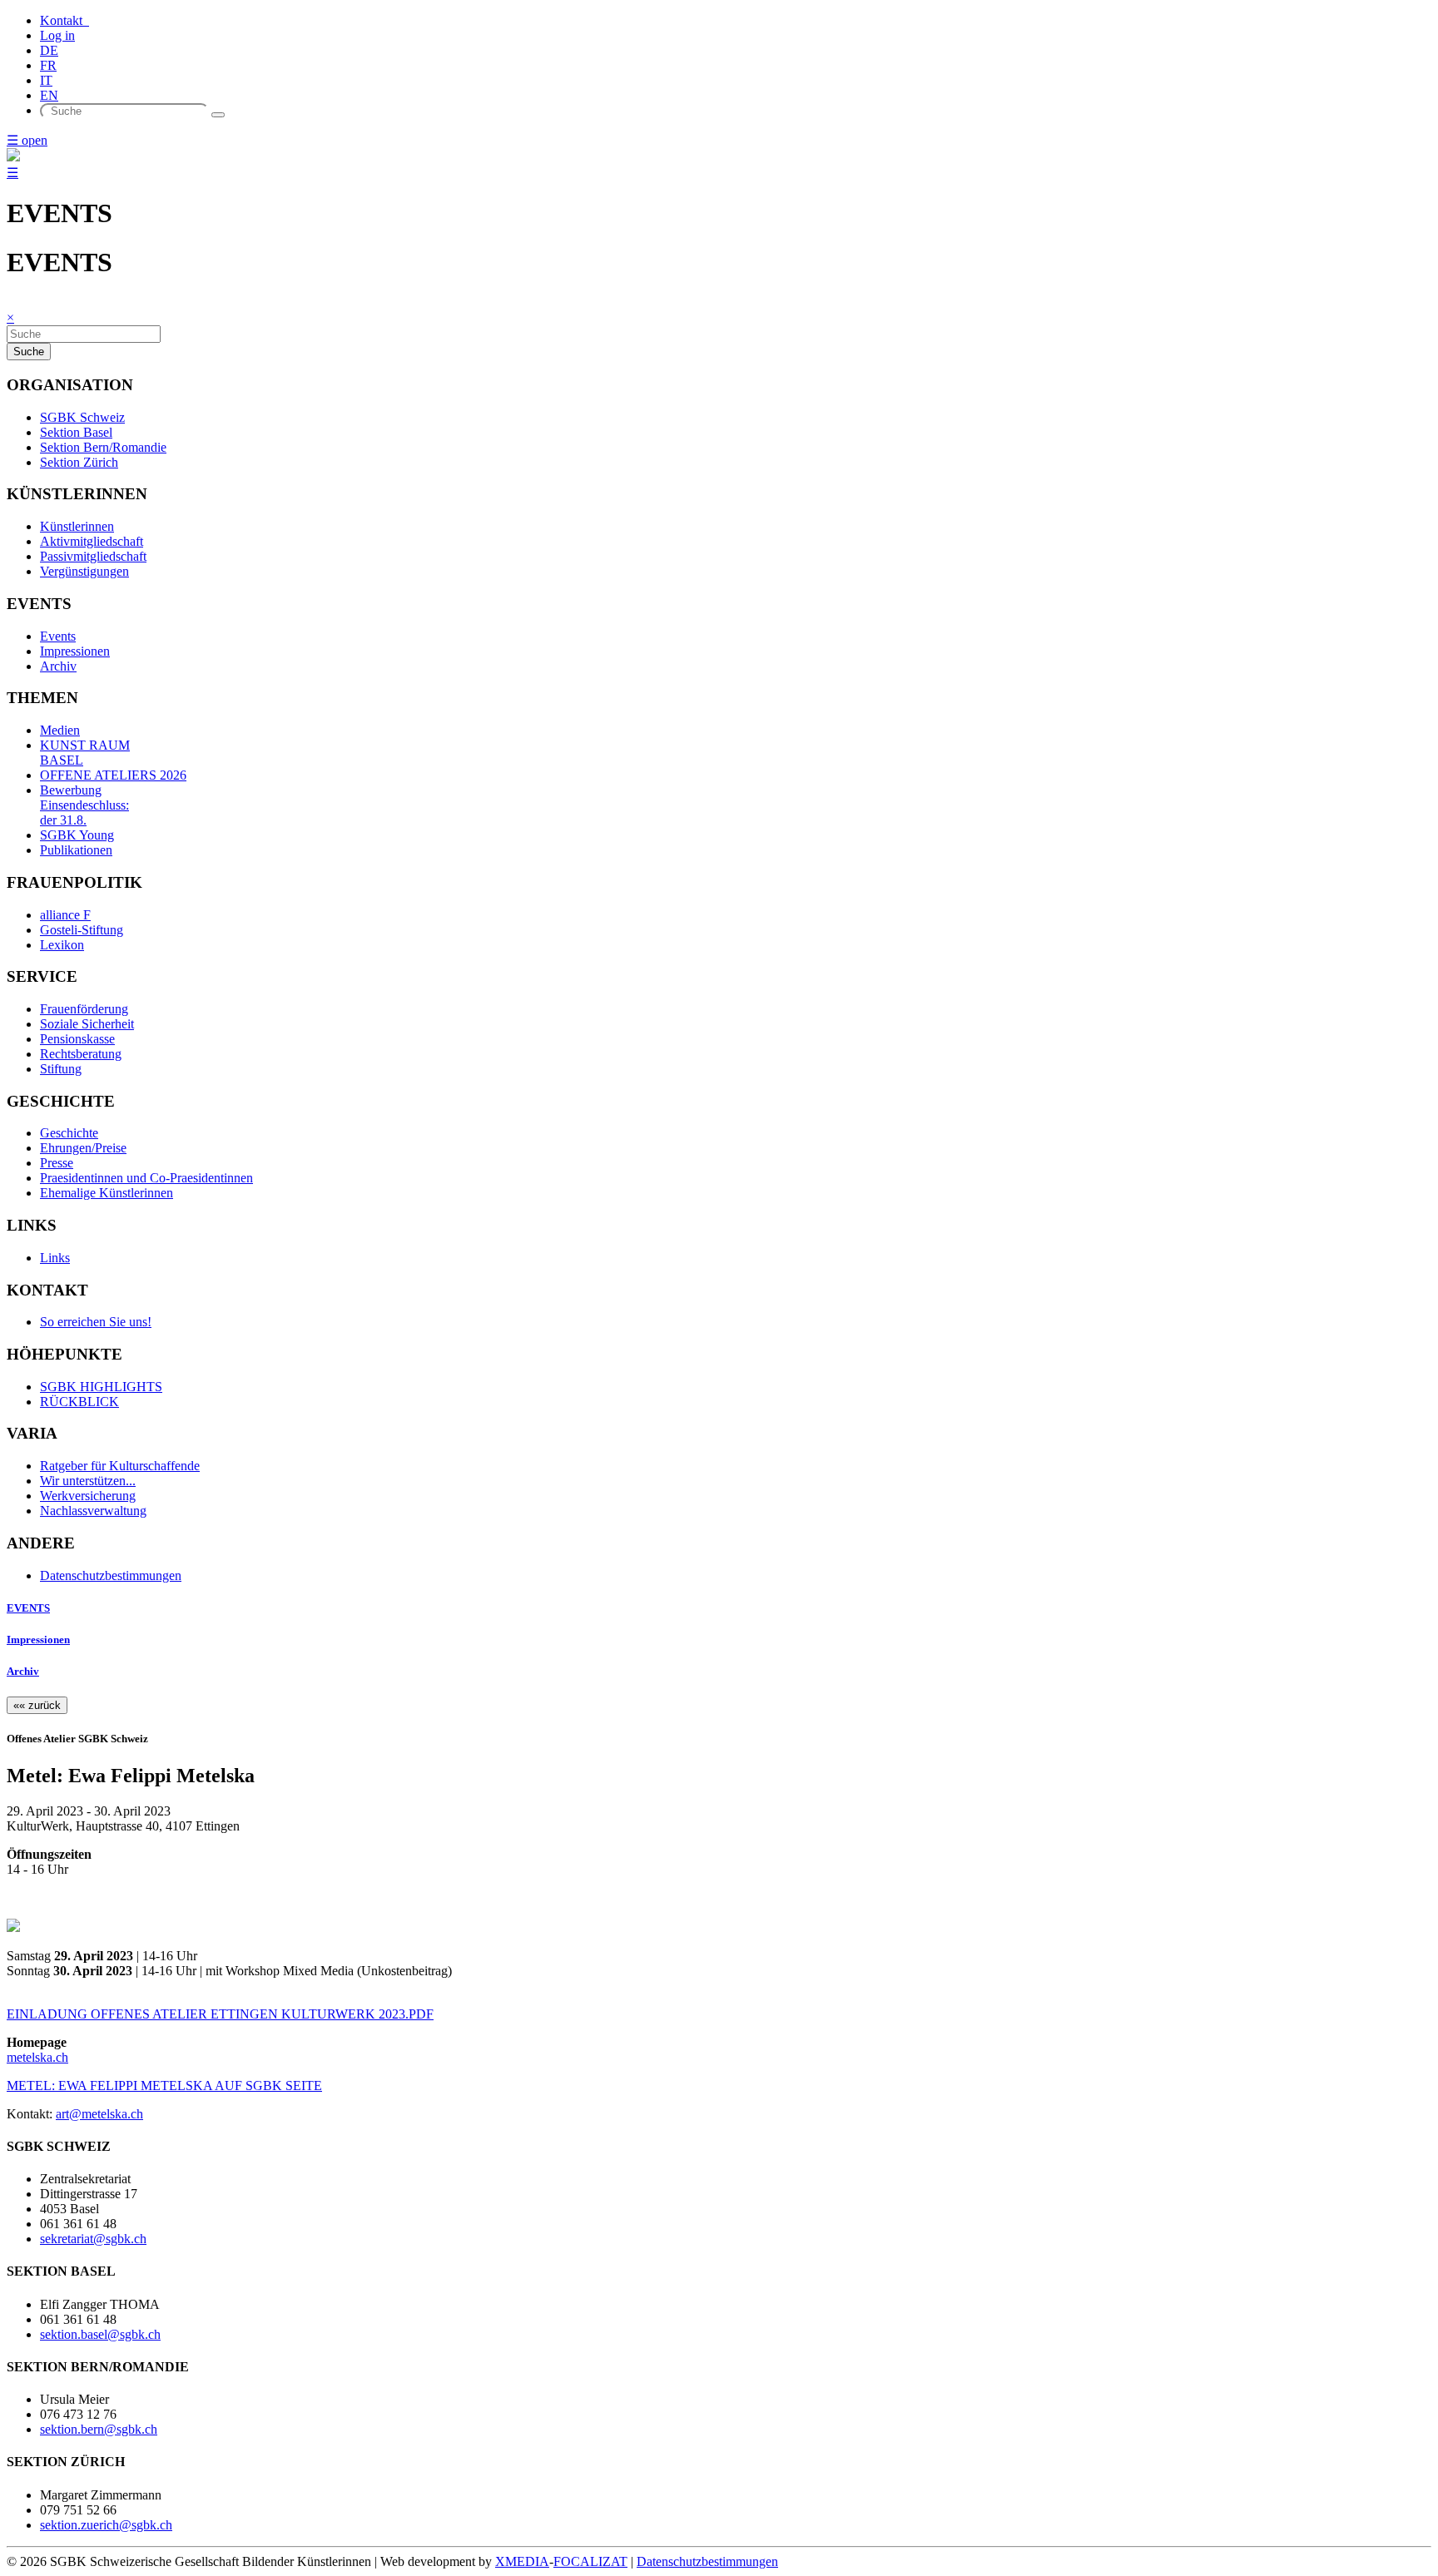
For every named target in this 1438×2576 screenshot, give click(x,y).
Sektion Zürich (79, 462)
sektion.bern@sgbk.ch (99, 2429)
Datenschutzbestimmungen (111, 1575)
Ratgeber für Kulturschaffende (120, 1466)
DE (49, 50)
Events (58, 636)
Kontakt (64, 20)
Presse (57, 1163)
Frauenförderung (84, 1009)
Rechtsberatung (81, 1054)
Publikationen (76, 850)
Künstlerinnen (77, 526)
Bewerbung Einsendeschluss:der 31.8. (84, 805)
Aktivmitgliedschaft (92, 541)
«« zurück (37, 1705)
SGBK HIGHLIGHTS (101, 1387)
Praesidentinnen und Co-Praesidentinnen (146, 1178)
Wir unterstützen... (88, 1481)
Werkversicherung (88, 1496)
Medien (60, 730)
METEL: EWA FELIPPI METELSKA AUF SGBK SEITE (164, 2086)
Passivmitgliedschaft (93, 556)
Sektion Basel (76, 432)
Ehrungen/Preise (83, 1148)
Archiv (58, 666)
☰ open (27, 140)
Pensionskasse (77, 1039)
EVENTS (28, 1608)
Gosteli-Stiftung (82, 930)
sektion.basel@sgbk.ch (100, 2334)
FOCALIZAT (590, 2561)
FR (48, 65)
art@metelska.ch (99, 2114)
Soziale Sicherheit (87, 1024)
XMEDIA (522, 2561)
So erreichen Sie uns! (96, 1322)
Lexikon (62, 945)
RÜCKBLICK (79, 1402)
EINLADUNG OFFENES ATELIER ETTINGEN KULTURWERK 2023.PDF (220, 2014)
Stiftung (61, 1069)
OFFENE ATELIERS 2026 (113, 775)
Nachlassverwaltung (93, 1511)
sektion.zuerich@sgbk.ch (106, 2525)
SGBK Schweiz (82, 417)
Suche (29, 352)
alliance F (65, 915)
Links (55, 1258)
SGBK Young (77, 835)
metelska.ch (37, 2057)
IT (46, 80)
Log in (57, 35)
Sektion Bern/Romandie (103, 447)
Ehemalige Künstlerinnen (107, 1193)
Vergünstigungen (84, 571)
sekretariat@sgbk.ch (93, 2239)
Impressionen (75, 651)
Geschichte (69, 1133)
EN (49, 95)
